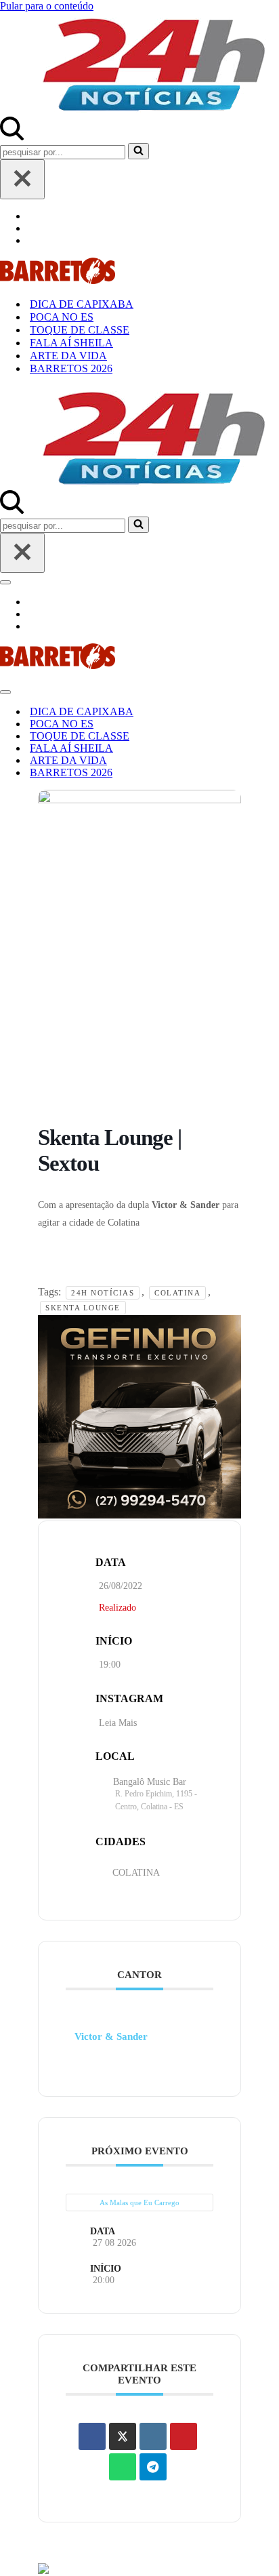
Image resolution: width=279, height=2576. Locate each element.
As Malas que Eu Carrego (139, 2202)
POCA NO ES (62, 317)
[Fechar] (22, 179)
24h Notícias (103, 1293)
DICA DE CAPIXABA (82, 304)
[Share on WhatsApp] (123, 2467)
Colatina (177, 1293)
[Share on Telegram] (153, 2467)
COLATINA (136, 1873)
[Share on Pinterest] (184, 2436)
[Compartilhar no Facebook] (92, 2436)
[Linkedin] (153, 2436)
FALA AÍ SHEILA (71, 343)
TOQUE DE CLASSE (80, 330)
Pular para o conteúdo (47, 6)
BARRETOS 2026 (71, 368)
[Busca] (12, 137)
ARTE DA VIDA (68, 356)
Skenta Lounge (83, 1308)
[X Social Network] (123, 2436)
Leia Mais (118, 1723)
